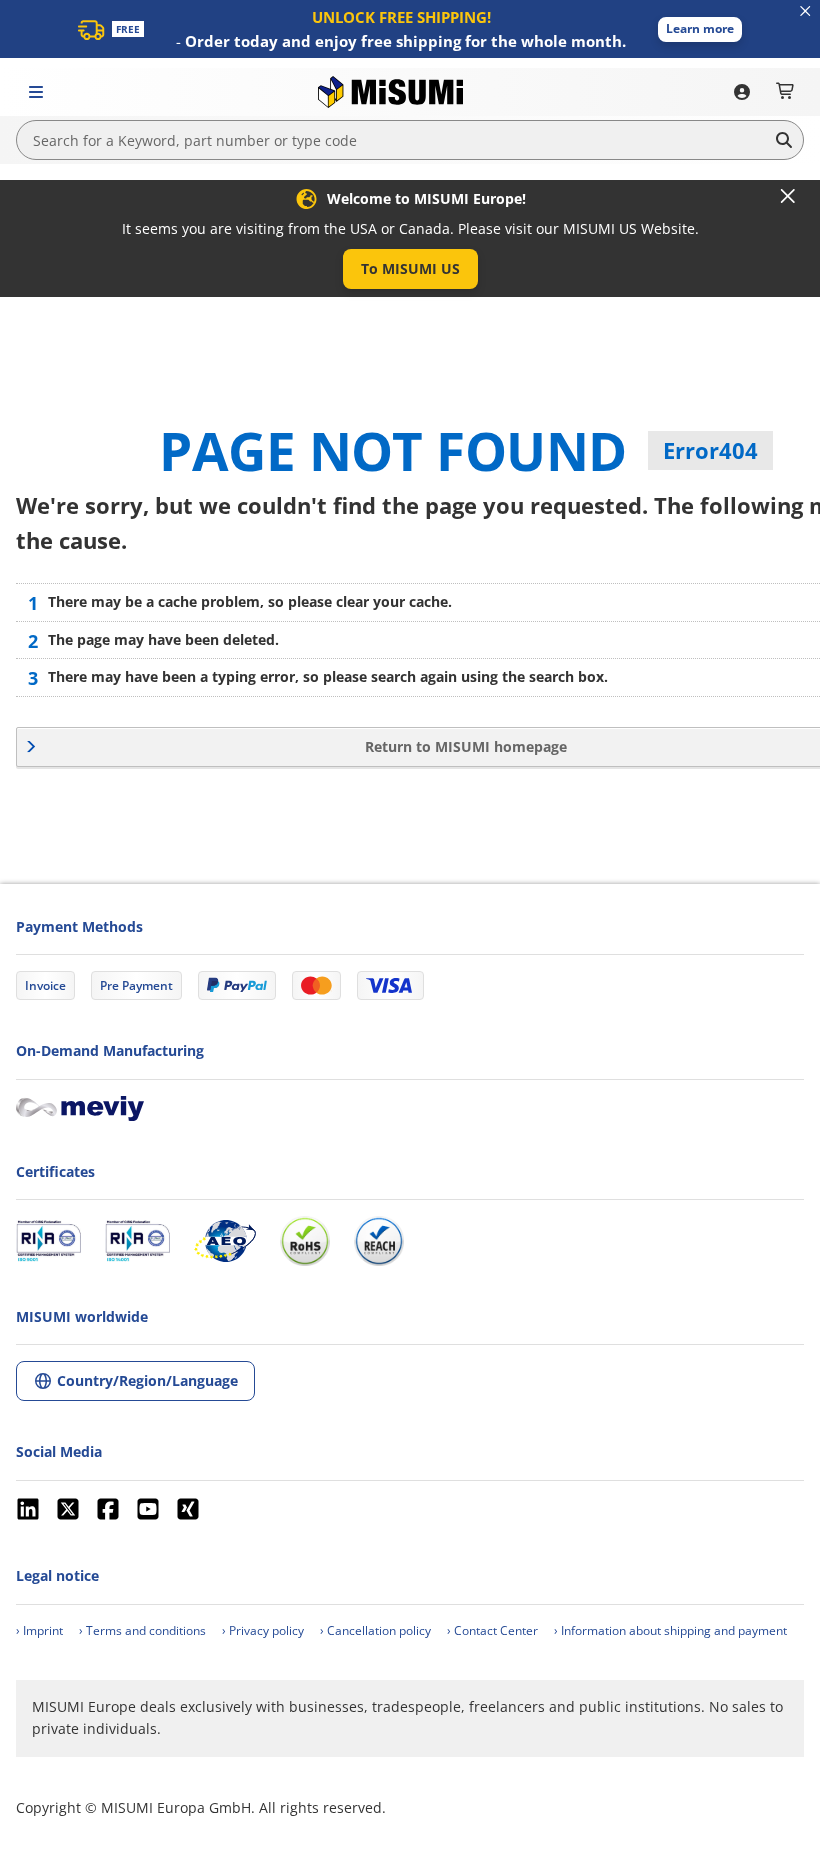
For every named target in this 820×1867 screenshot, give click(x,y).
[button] (700, 29)
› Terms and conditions (142, 1630)
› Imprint (39, 1630)
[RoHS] (305, 1241)
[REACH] (379, 1241)
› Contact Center (492, 1630)
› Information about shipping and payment (670, 1630)
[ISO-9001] (48, 1241)
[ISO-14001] (137, 1241)
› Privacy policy (263, 1630)
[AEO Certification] (225, 1241)
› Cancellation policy (375, 1630)
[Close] (788, 196)
